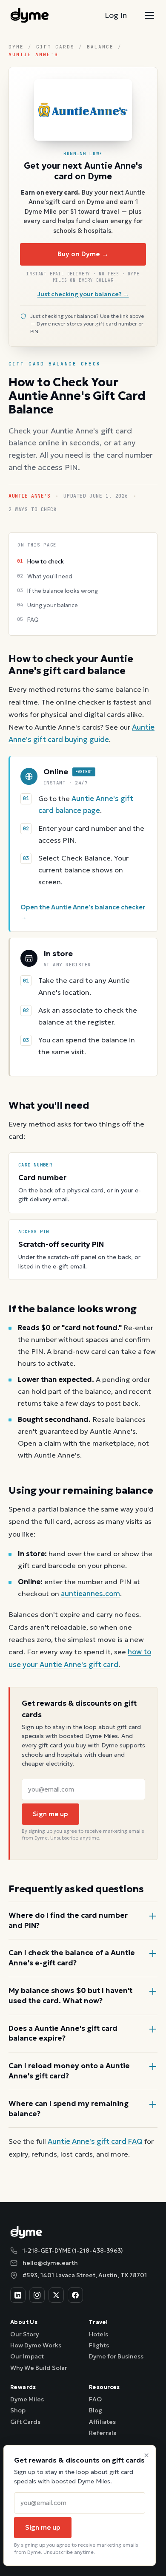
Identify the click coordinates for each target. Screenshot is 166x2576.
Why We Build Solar (39, 2368)
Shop (18, 2410)
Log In (116, 15)
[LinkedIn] (18, 2295)
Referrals (103, 2433)
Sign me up (50, 1814)
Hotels (99, 2334)
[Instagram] (37, 2295)
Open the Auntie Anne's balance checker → (83, 912)
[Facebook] (75, 2295)
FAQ (95, 2399)
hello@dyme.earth (50, 2263)
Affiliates (102, 2422)
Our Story (24, 2334)
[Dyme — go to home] (30, 15)
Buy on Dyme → (83, 254)
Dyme (16, 47)
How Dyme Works (36, 2345)
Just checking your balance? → (83, 294)
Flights (99, 2345)
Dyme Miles (27, 2399)
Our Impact (27, 2356)
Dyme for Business (116, 2356)
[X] (56, 2295)
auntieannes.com (90, 1594)
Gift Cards (55, 47)
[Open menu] (149, 15)
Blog (96, 2410)
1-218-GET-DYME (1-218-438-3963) (73, 2250)
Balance (100, 47)
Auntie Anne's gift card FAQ (95, 2141)
